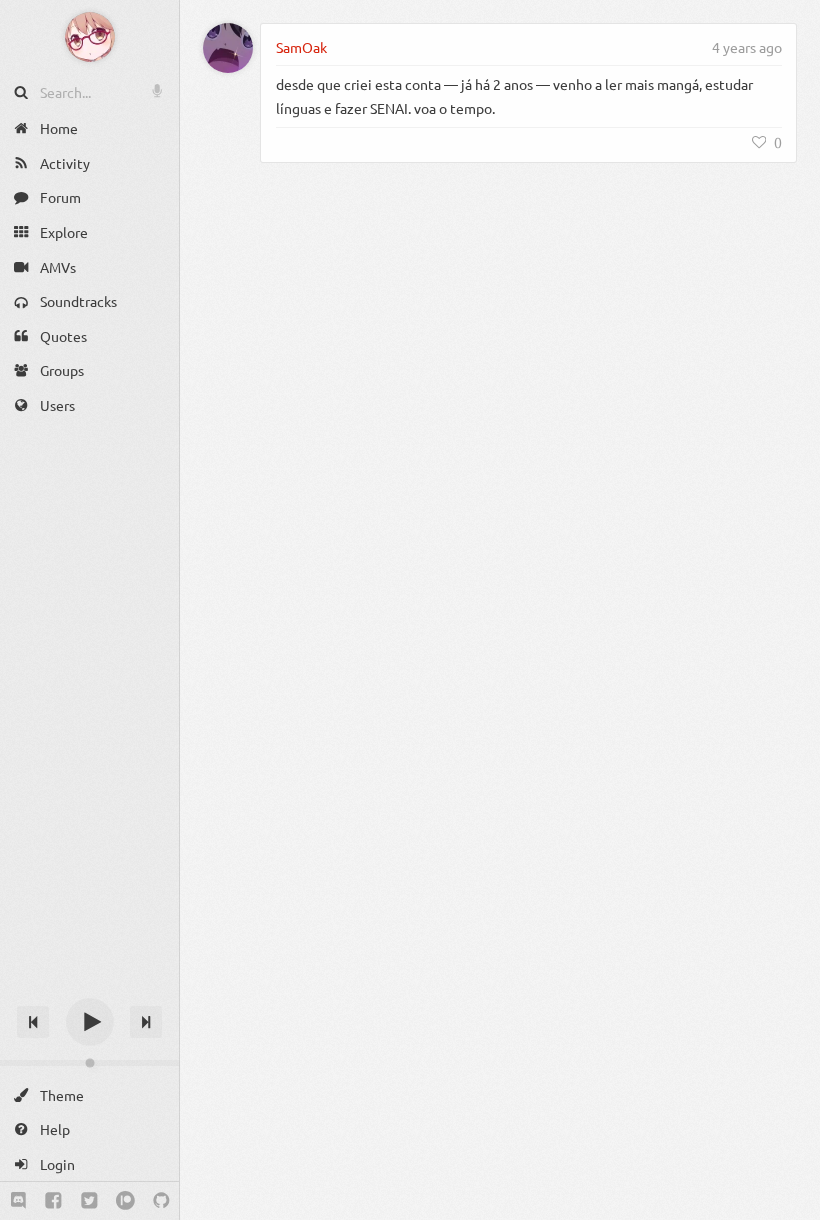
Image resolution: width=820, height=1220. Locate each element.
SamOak (301, 47)
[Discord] (18, 1201)
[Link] (697, 47)
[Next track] (146, 1022)
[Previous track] (33, 1022)
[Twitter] (89, 1201)
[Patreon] (125, 1201)
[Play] (90, 1022)
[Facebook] (53, 1201)
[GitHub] (161, 1201)
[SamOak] (228, 48)
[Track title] (89, 986)
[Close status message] (790, 1205)
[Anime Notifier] (90, 37)
